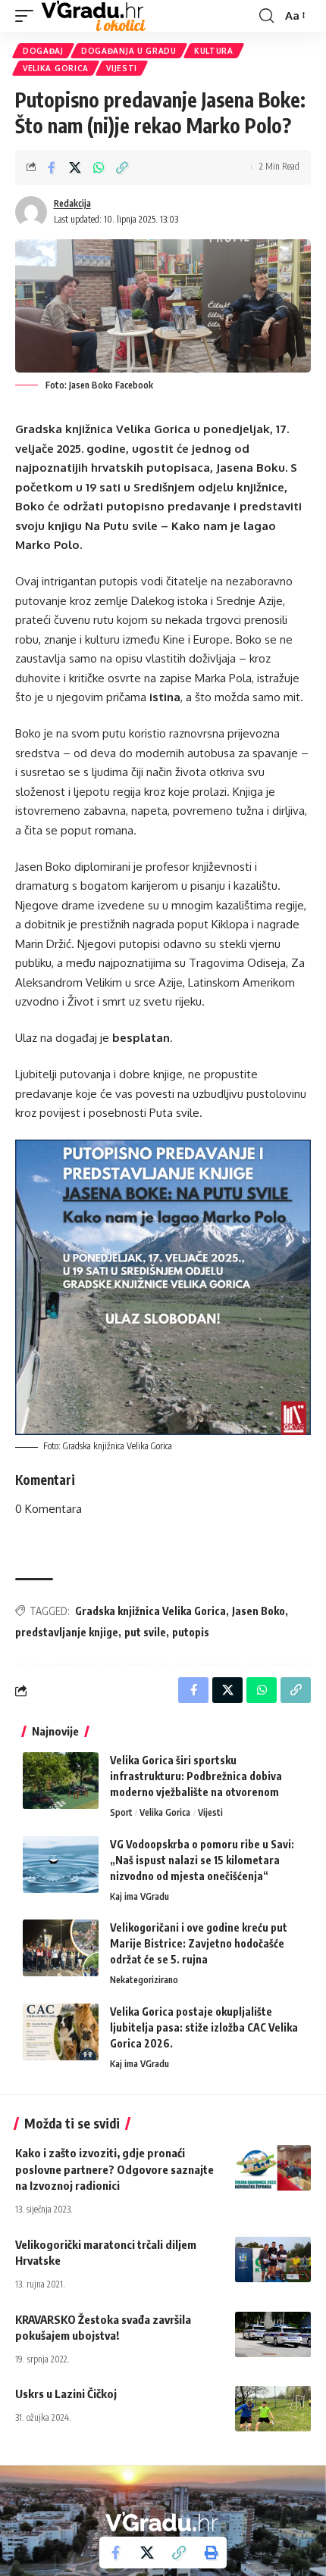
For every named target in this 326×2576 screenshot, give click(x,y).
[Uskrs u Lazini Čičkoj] (273, 2409)
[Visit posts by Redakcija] (31, 212)
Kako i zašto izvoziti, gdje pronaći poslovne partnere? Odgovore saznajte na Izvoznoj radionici (114, 2169)
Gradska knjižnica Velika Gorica (150, 1611)
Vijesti (122, 68)
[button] (28, 16)
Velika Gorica (56, 68)
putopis (191, 1632)
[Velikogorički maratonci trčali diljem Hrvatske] (273, 2259)
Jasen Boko (259, 1611)
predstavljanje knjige (67, 1632)
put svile (145, 1632)
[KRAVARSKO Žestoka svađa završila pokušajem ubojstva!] (273, 2334)
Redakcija (72, 203)
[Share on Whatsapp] (99, 167)
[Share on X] (75, 167)
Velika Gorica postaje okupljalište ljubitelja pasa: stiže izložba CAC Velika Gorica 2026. (204, 2027)
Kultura (214, 51)
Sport (121, 1812)
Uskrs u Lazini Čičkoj (66, 2394)
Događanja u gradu (129, 51)
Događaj (43, 51)
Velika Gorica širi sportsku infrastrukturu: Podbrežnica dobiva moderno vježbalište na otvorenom (196, 1776)
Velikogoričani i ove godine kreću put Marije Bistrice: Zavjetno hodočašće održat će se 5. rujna (199, 1943)
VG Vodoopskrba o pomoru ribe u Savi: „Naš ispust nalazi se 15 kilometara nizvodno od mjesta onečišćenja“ (202, 1860)
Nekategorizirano (144, 1980)
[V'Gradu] (94, 16)
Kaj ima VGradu (139, 1896)
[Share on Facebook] (52, 167)
